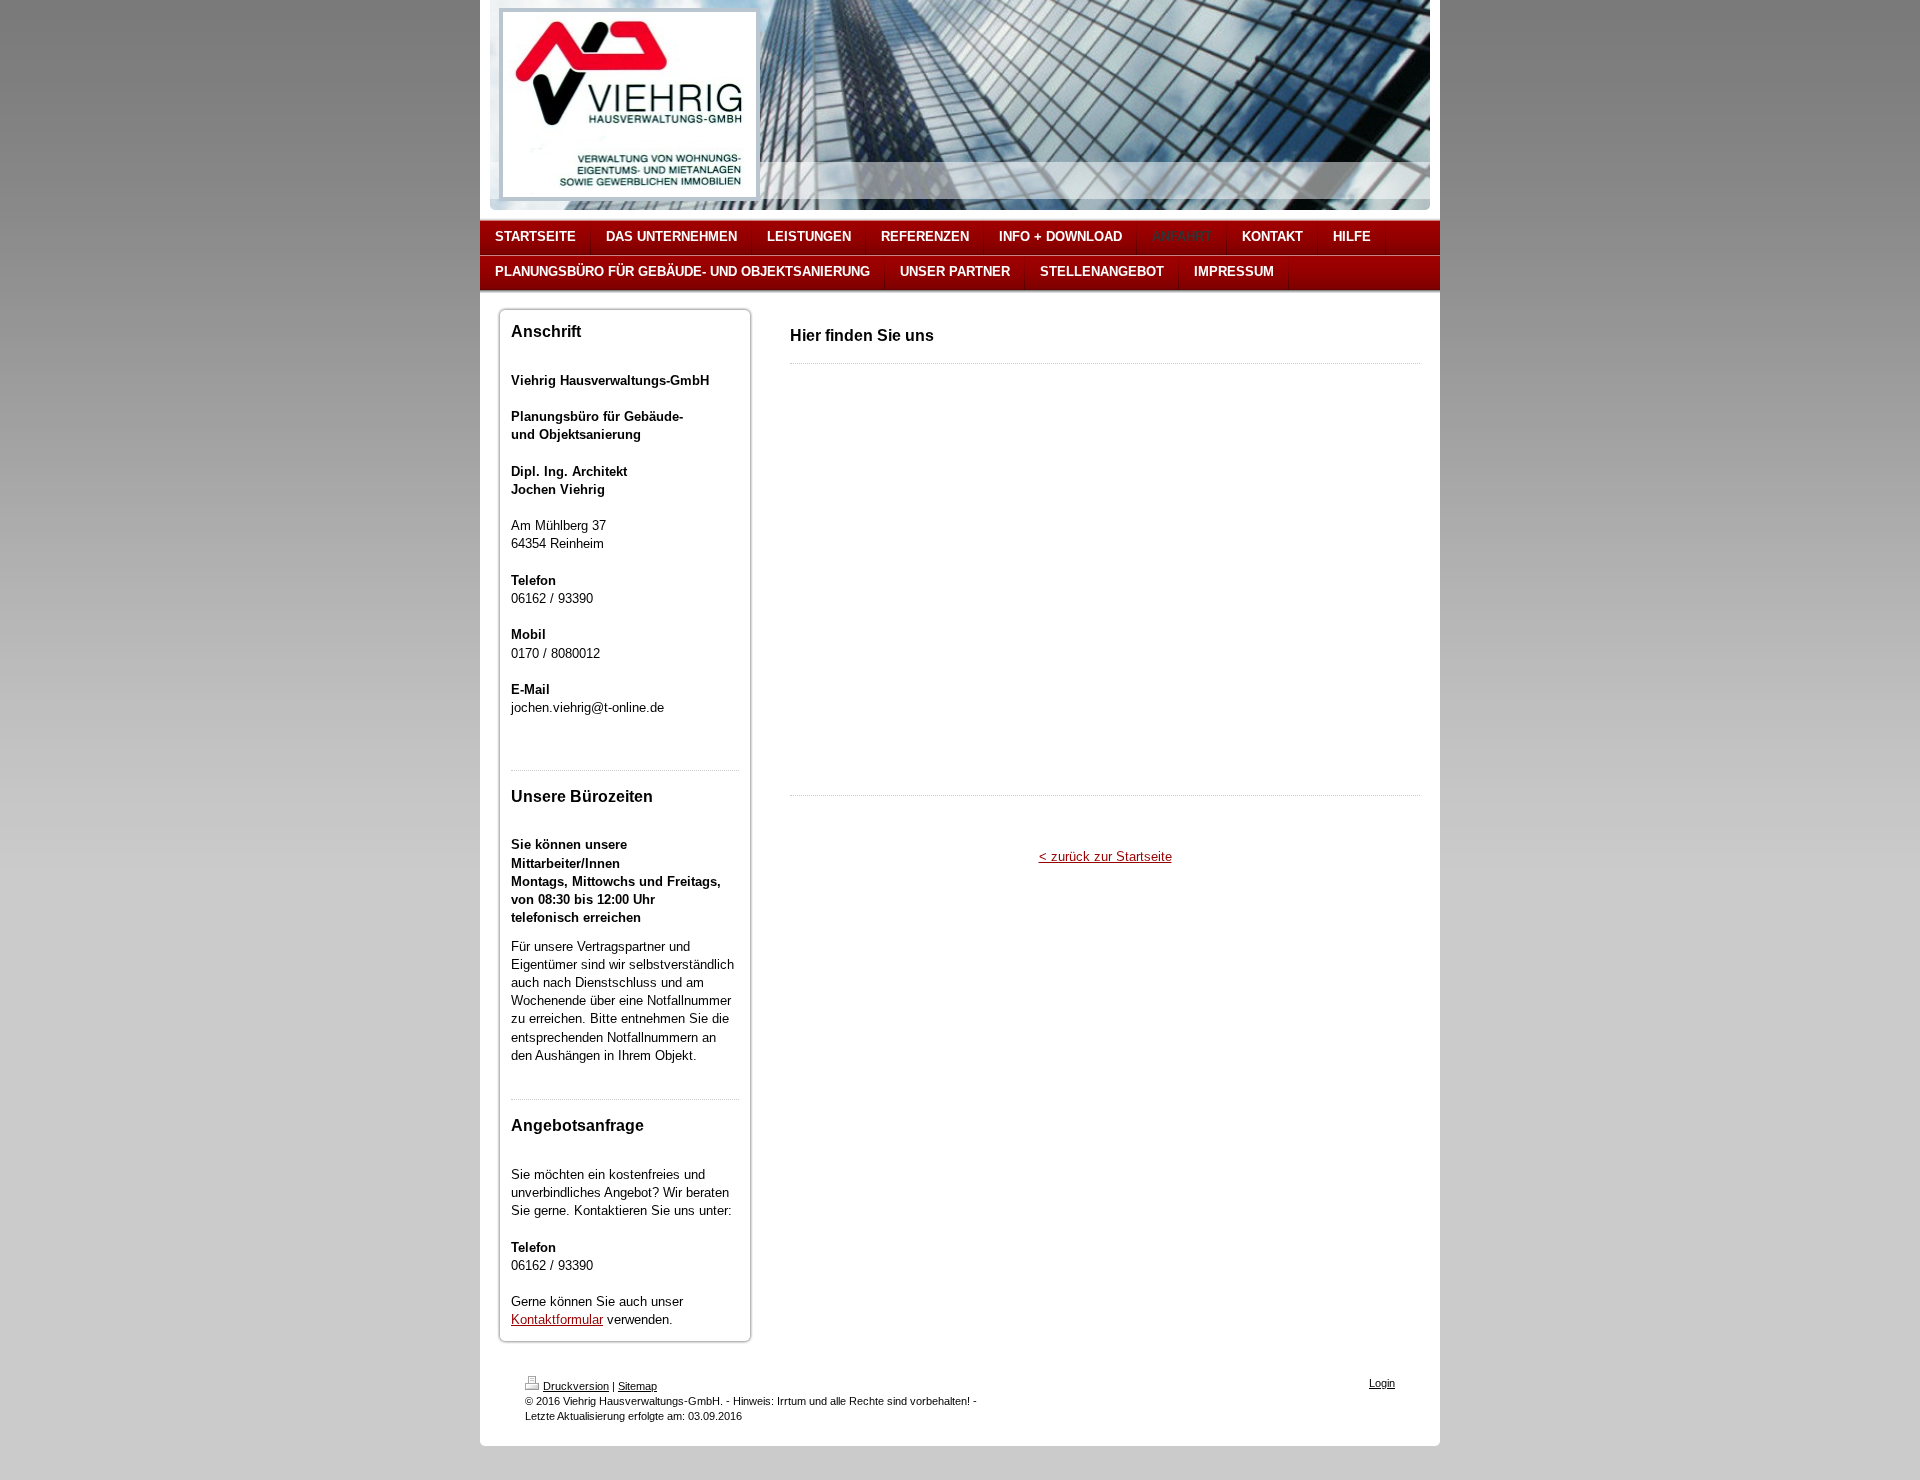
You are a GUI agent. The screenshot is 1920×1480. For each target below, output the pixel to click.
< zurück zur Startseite (1105, 856)
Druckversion (576, 1386)
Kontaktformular (557, 1319)
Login (1382, 1383)
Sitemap (637, 1386)
